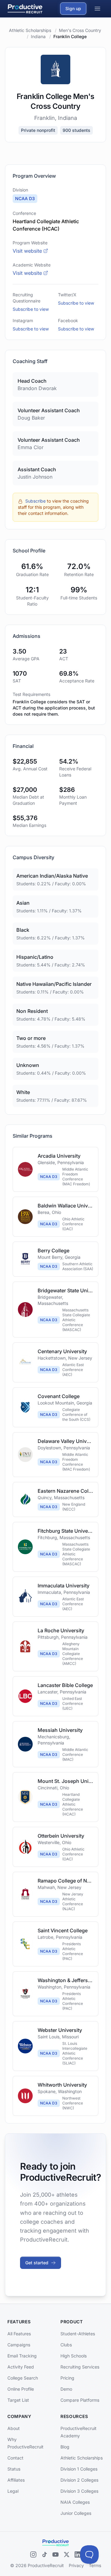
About (14, 2428)
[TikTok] (44, 2554)
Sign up (73, 8)
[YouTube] (55, 2554)
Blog (65, 2447)
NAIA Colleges (75, 2502)
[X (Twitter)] (67, 2554)
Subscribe (35, 501)
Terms (95, 2565)
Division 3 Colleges (79, 2491)
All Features (19, 2334)
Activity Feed (21, 2367)
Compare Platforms (80, 2400)
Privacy (76, 2565)
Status (14, 2469)
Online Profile (21, 2389)
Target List (18, 2400)
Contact (15, 2458)
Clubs (66, 2345)
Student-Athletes (78, 2334)
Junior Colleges (76, 2513)
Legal (13, 2491)
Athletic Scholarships (30, 30)
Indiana (38, 36)
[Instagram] (33, 2554)
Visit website (27, 251)
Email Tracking (22, 2356)
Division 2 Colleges (79, 2480)
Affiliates (16, 2480)
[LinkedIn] (78, 2554)
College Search (23, 2378)
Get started (37, 2263)
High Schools (74, 2356)
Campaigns (19, 2345)
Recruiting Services (80, 2367)
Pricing (67, 2378)
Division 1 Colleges (79, 2469)
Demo (66, 2389)
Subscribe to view (31, 309)
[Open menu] (97, 9)
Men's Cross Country (80, 30)
